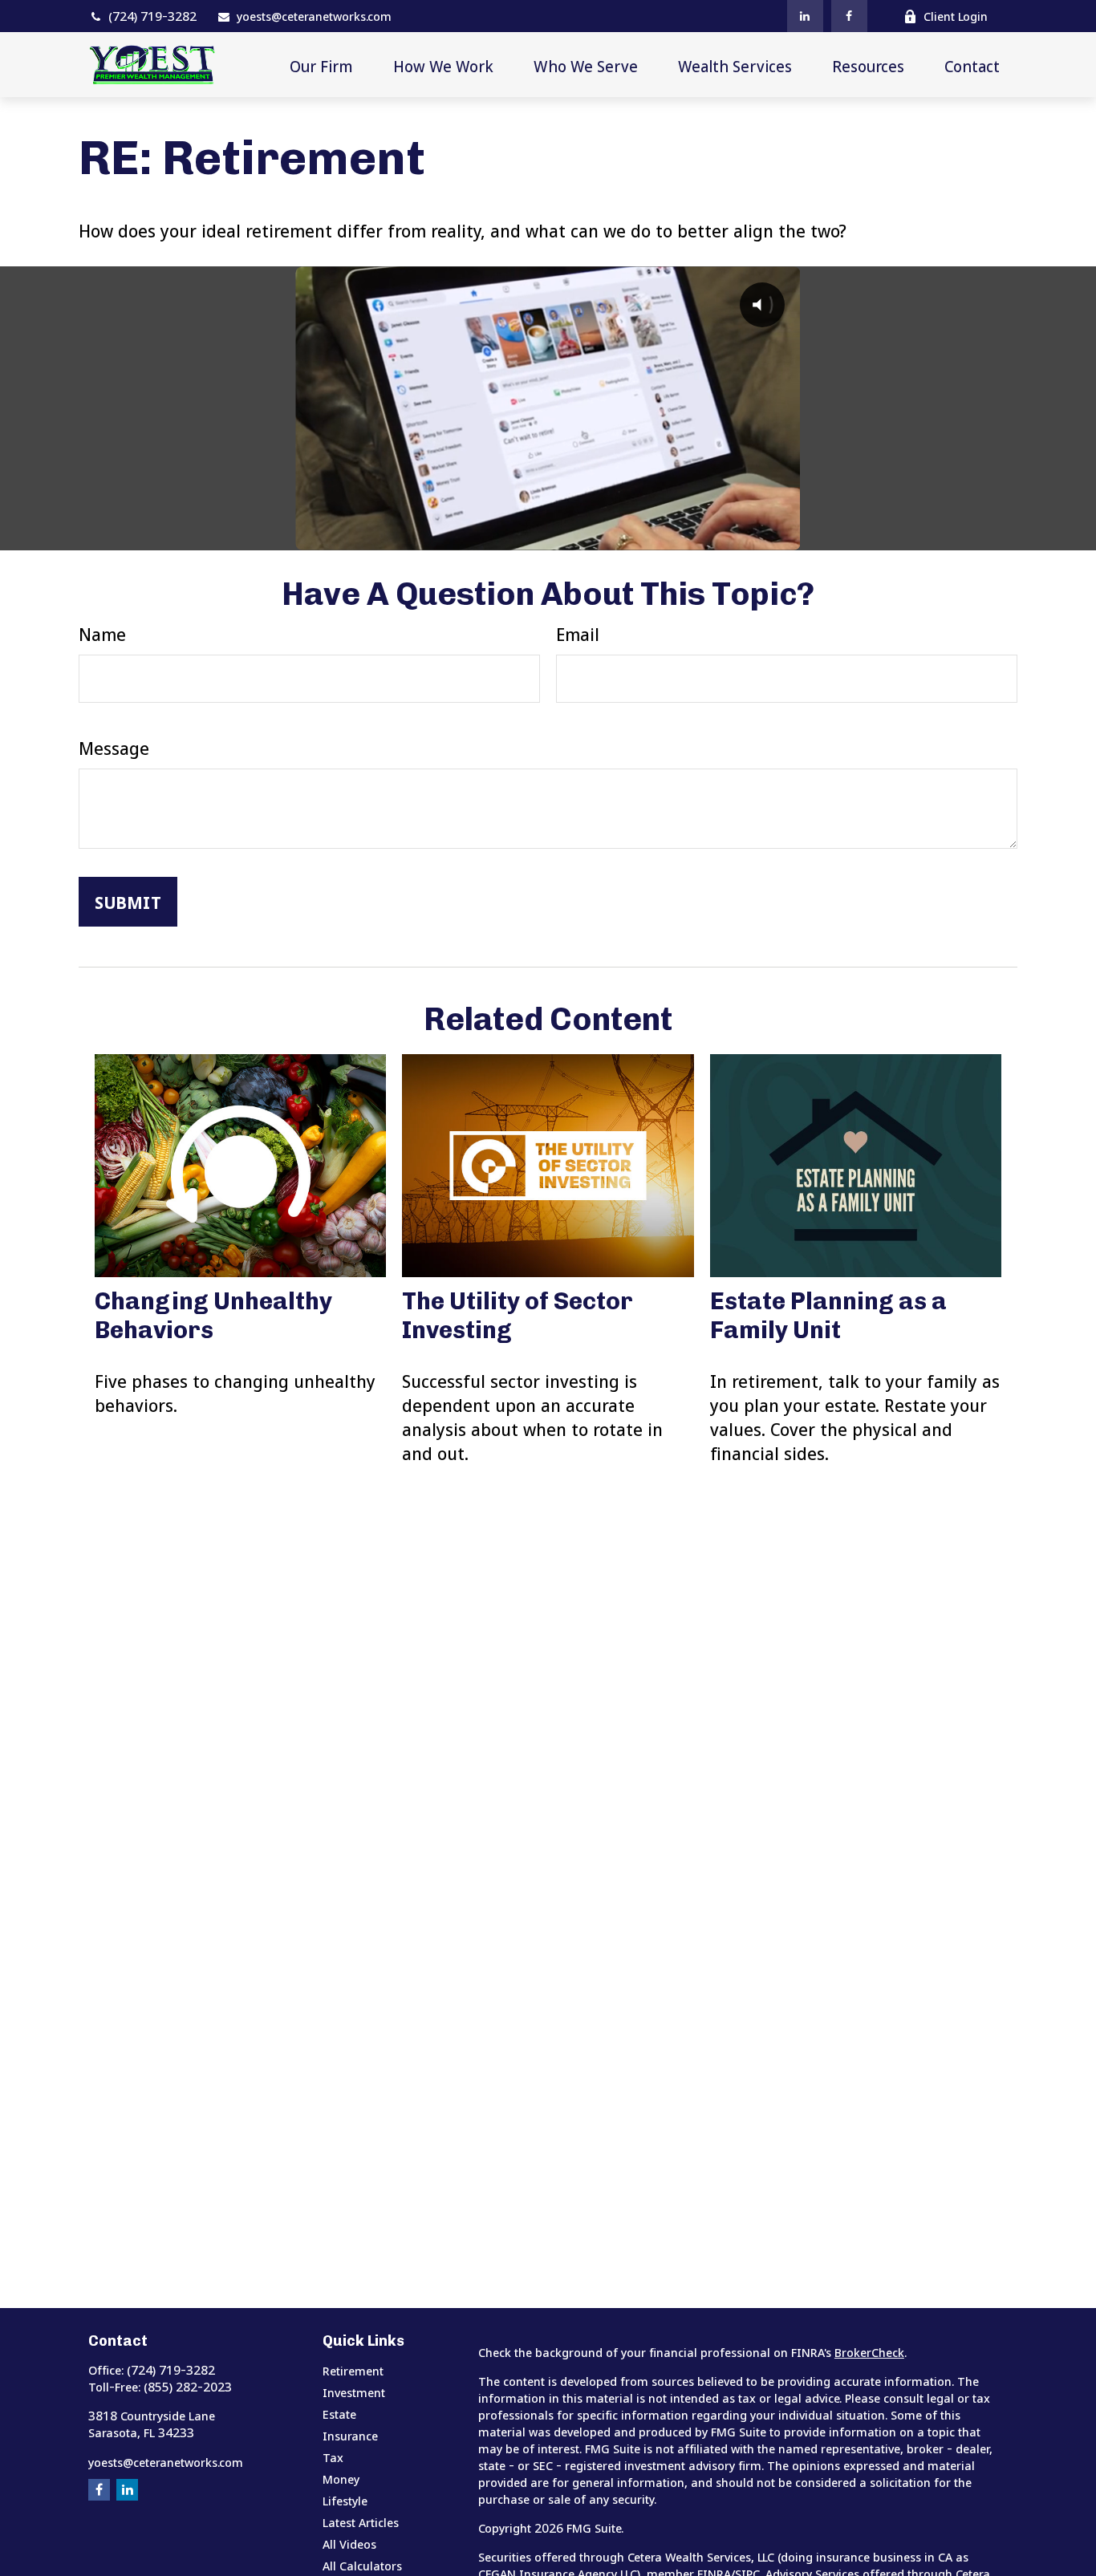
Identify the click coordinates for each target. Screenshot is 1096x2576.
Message (114, 748)
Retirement (353, 2371)
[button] (321, 65)
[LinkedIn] (805, 16)
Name (102, 634)
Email (578, 634)
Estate (339, 2414)
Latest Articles (361, 2522)
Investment (354, 2392)
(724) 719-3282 (152, 16)
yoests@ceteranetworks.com (314, 16)
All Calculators (362, 2566)
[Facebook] (849, 16)
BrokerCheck (869, 2352)
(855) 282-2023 (188, 2387)
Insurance (350, 2436)
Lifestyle (345, 2501)
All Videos (349, 2544)
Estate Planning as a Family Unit (828, 1316)
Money (341, 2479)
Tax (333, 2457)
